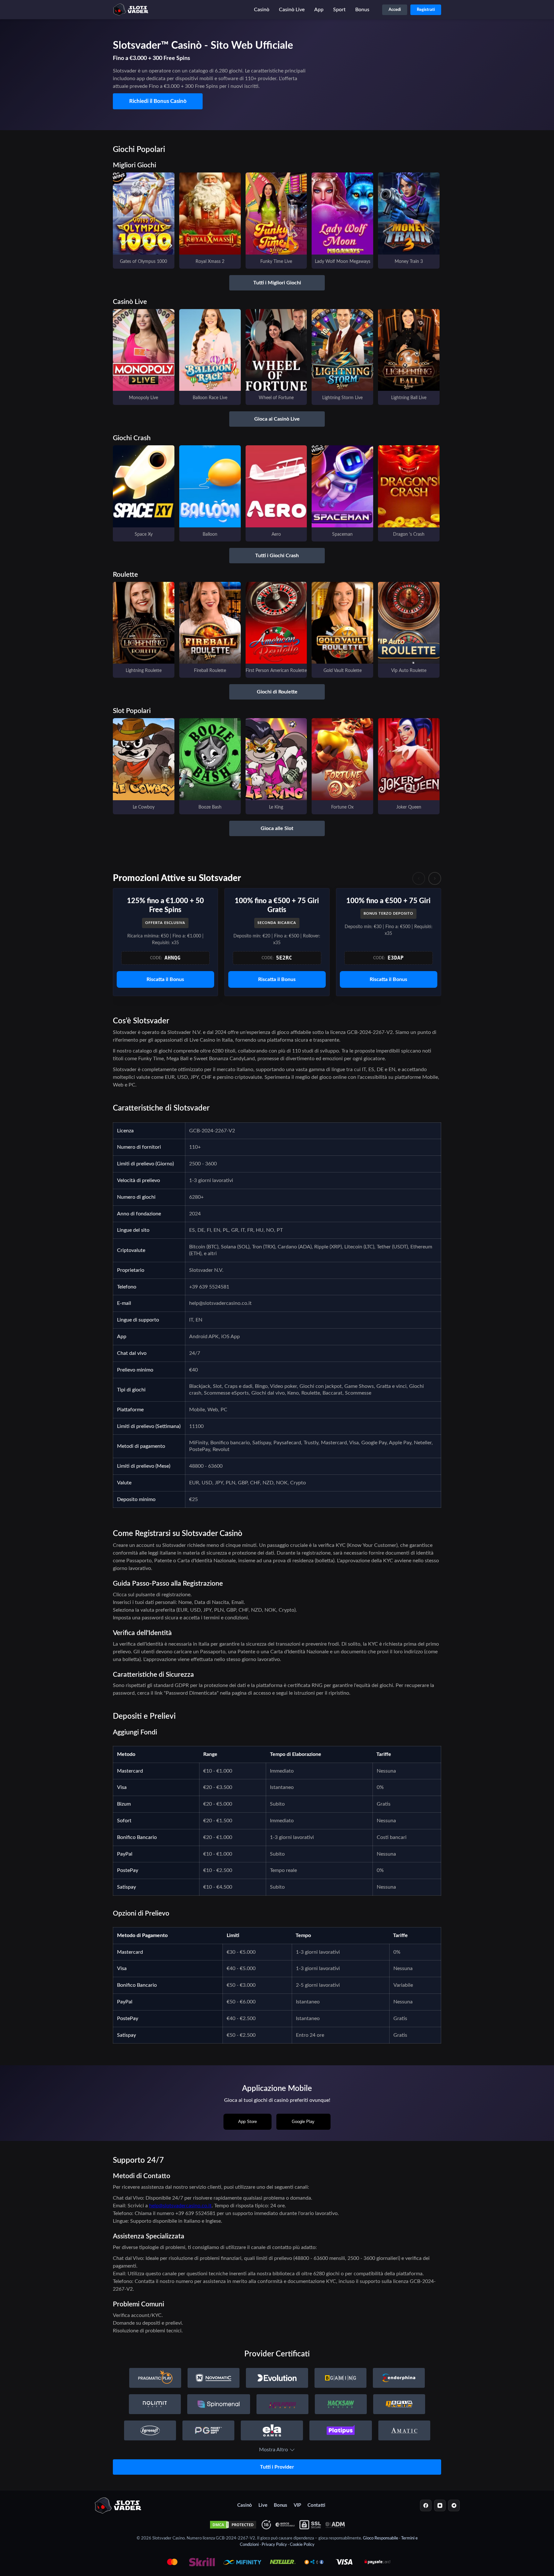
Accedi (395, 10)
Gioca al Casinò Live (277, 419)
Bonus (362, 10)
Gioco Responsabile (381, 2538)
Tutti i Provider (277, 2467)
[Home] (118, 2505)
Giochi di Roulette (277, 692)
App (319, 10)
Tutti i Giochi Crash (277, 556)
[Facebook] (426, 2505)
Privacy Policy (274, 2545)
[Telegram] (454, 2505)
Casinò (262, 10)
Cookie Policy (302, 2545)
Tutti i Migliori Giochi (277, 283)
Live (263, 2505)
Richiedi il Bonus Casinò (158, 101)
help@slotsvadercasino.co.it (180, 2206)
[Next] (435, 878)
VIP (297, 2505)
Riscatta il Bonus (165, 979)
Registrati (426, 10)
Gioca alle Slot (277, 828)
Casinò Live (292, 10)
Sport (339, 10)
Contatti (316, 2505)
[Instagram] (440, 2505)
